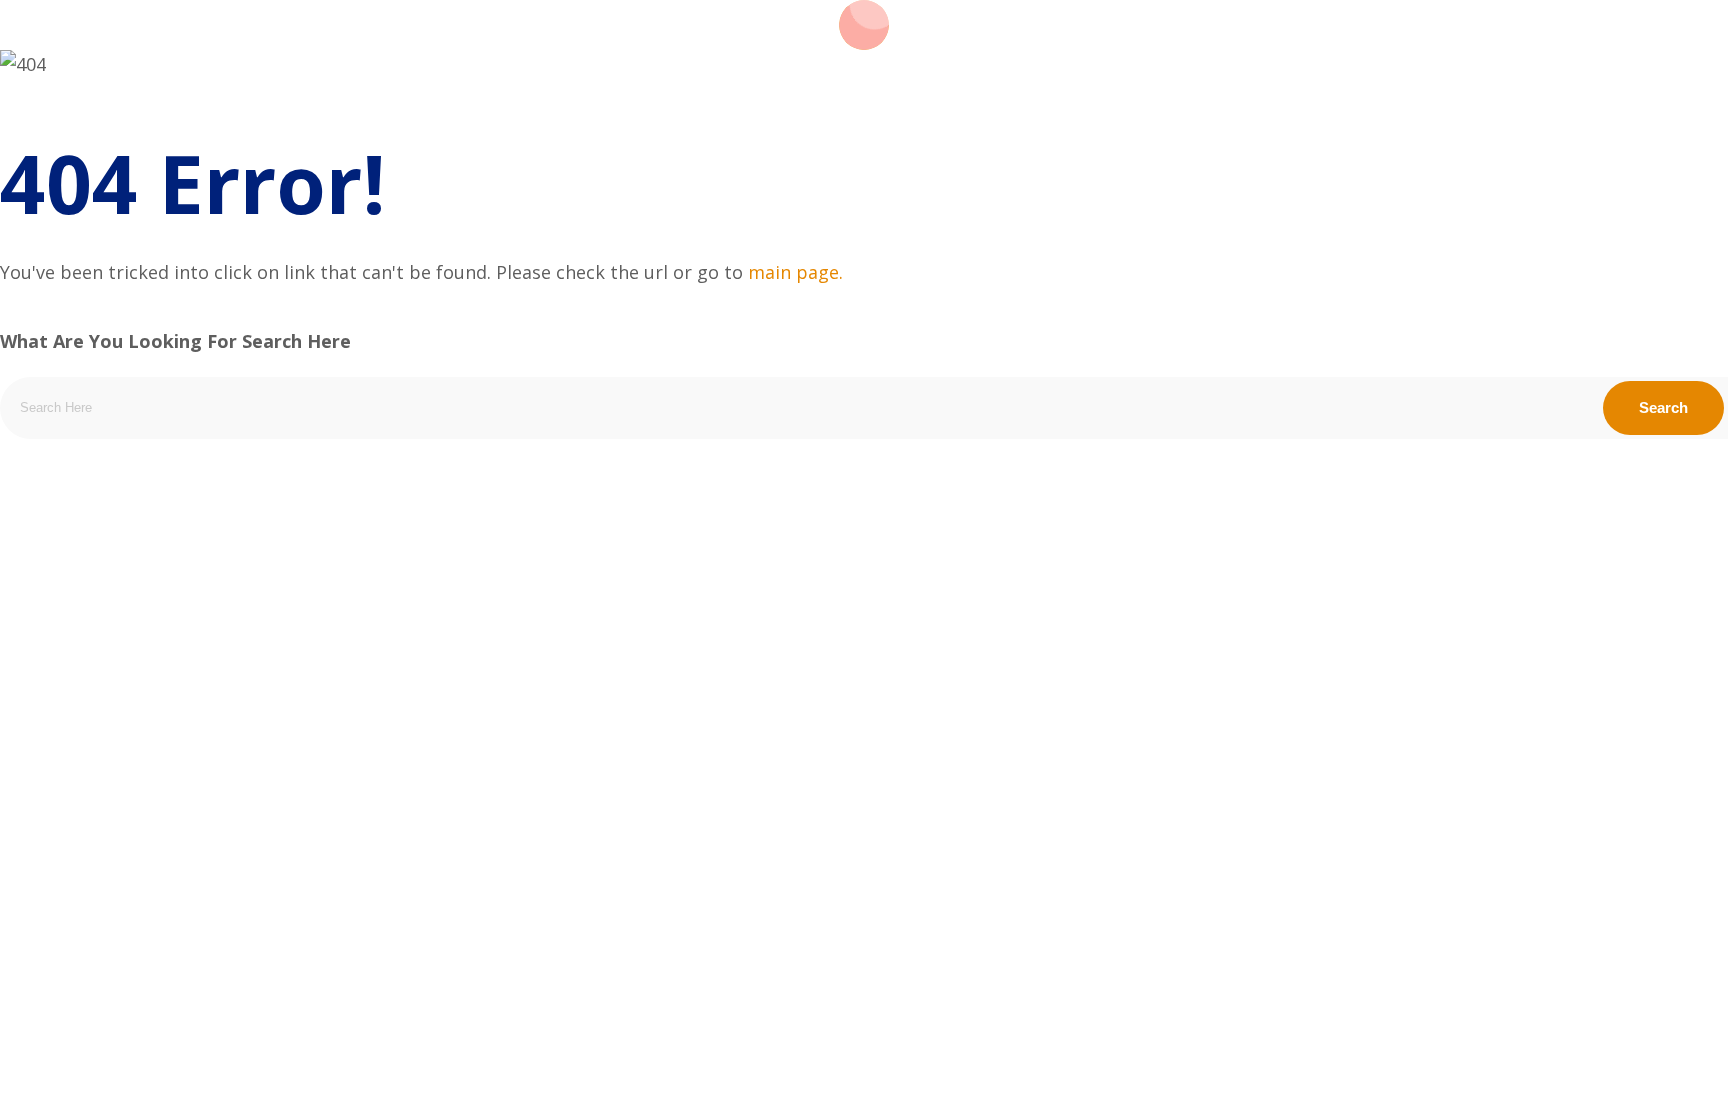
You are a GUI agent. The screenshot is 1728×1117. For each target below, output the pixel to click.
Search (1663, 407)
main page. (795, 272)
